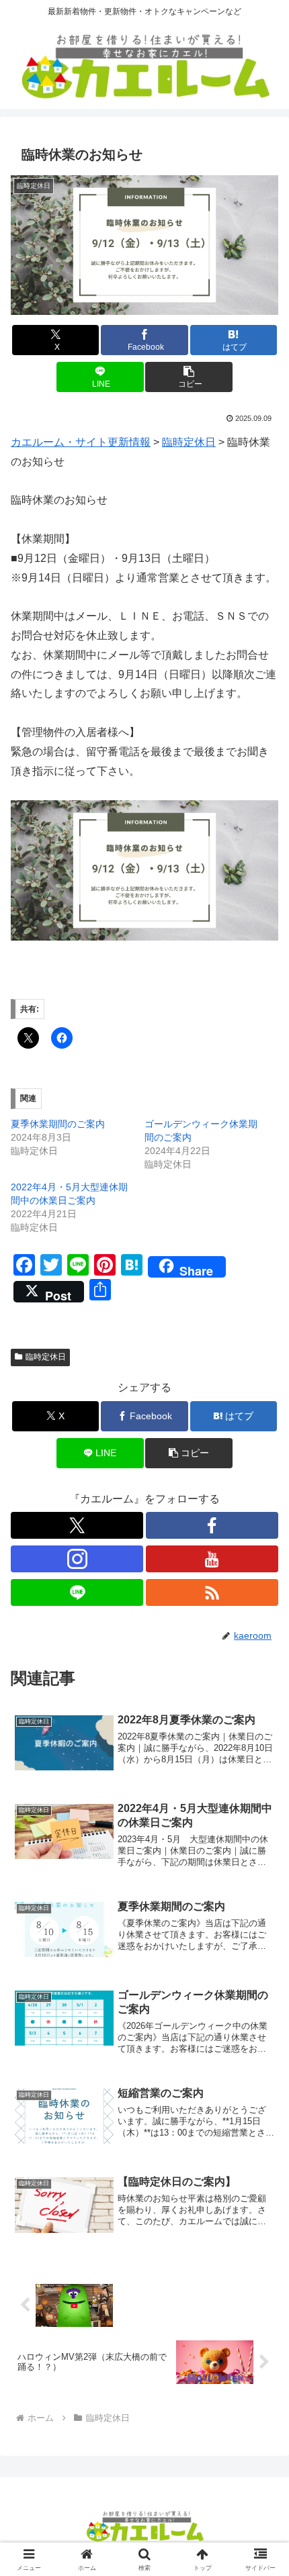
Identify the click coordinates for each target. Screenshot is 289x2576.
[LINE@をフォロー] (77, 1592)
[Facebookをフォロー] (212, 1525)
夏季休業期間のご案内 (58, 1124)
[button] (189, 377)
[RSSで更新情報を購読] (212, 1592)
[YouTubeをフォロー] (212, 1559)
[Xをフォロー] (77, 1525)
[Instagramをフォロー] (77, 1559)
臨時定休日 (46, 1357)
